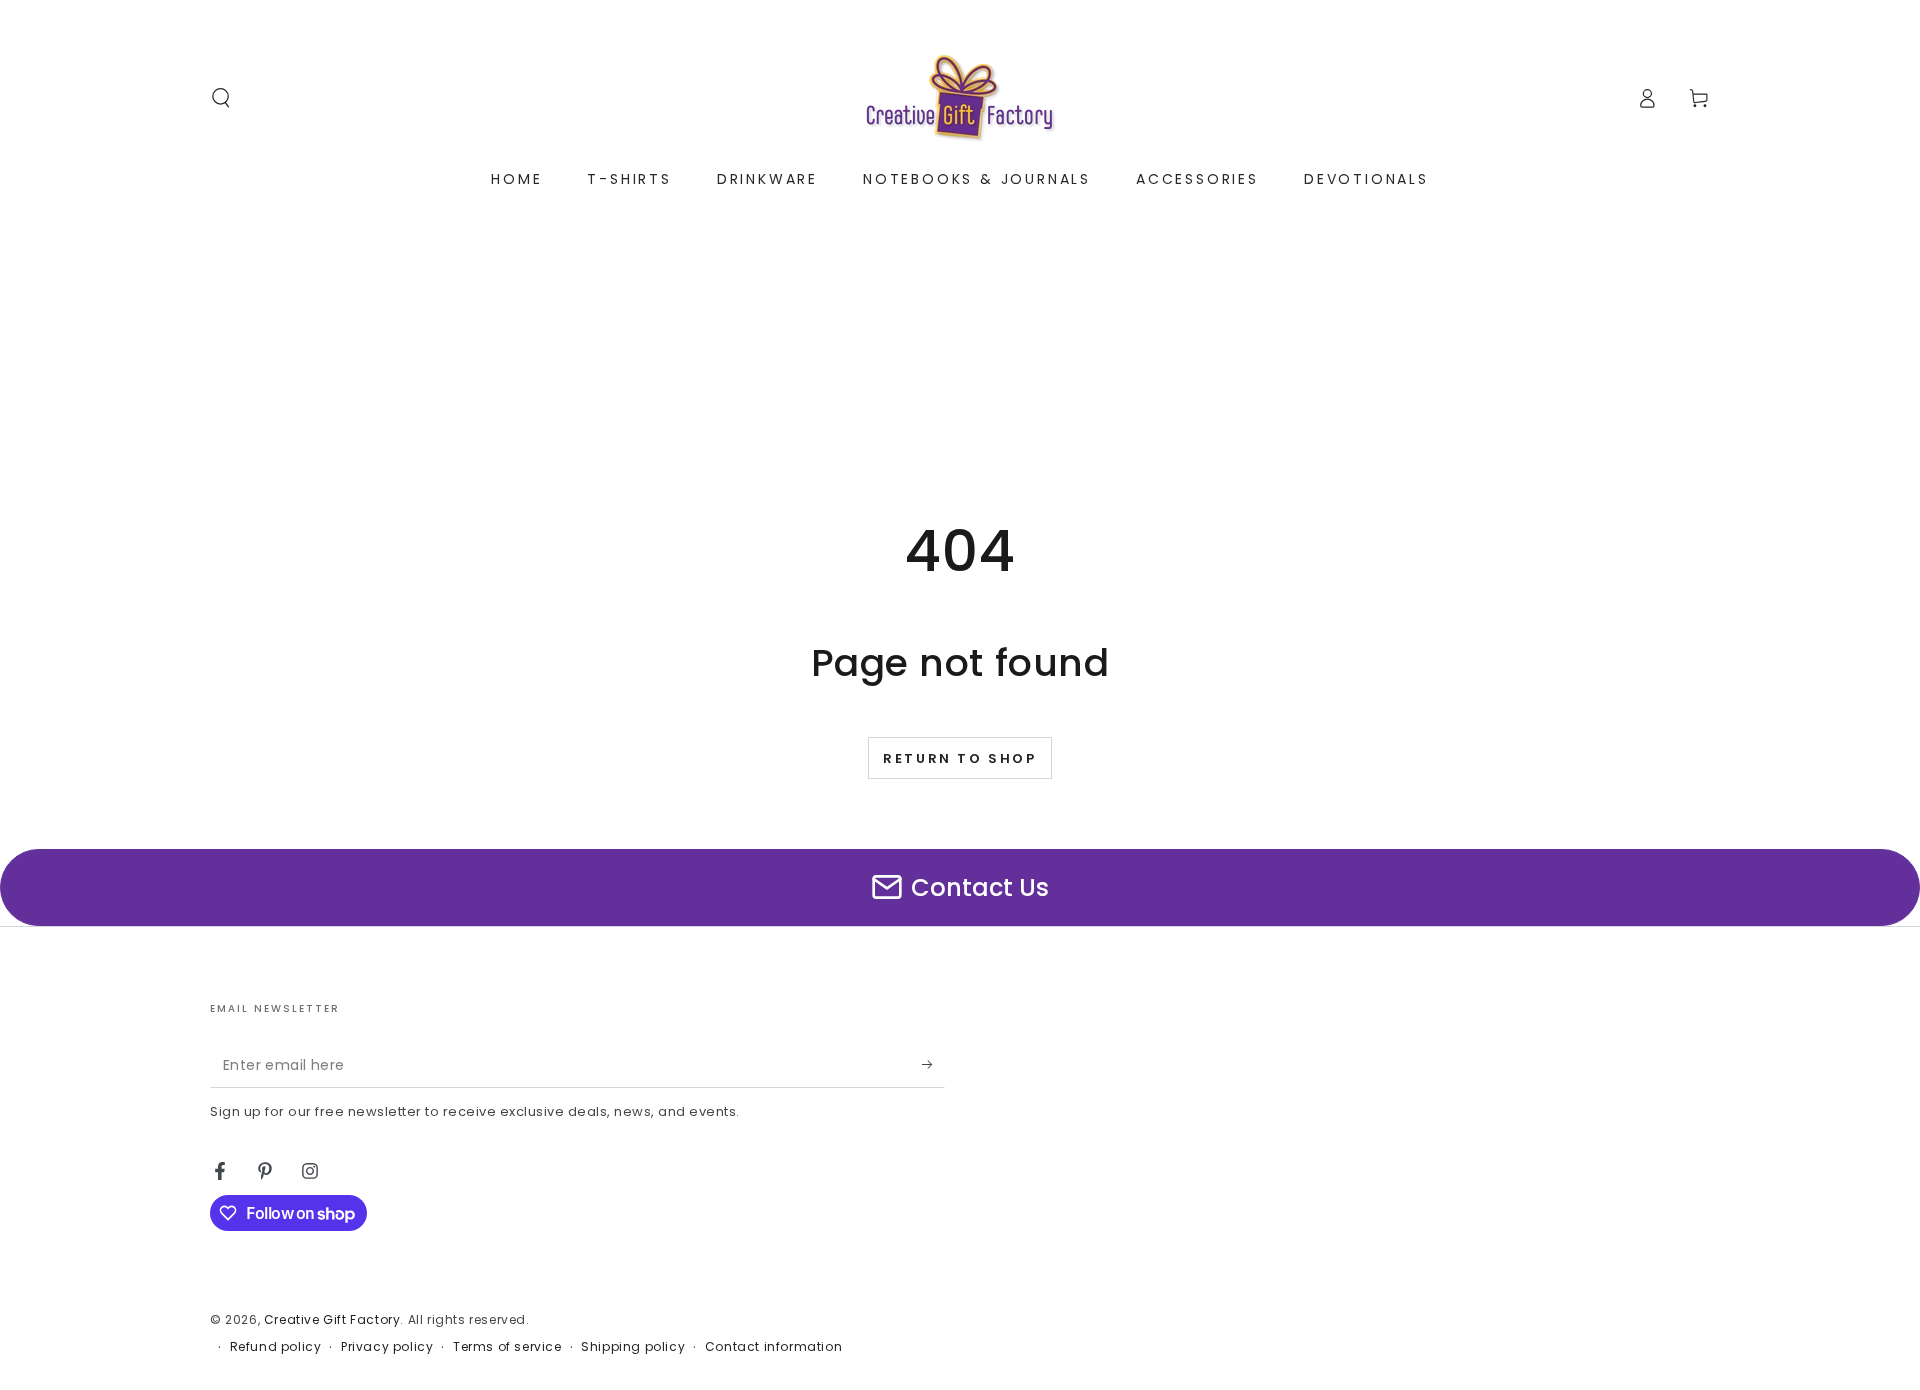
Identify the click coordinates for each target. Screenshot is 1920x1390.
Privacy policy (387, 1347)
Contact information (773, 1347)
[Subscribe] (933, 1065)
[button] (221, 98)
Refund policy (276, 1347)
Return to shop (959, 758)
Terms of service (507, 1347)
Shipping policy (633, 1347)
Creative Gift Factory (332, 1319)
